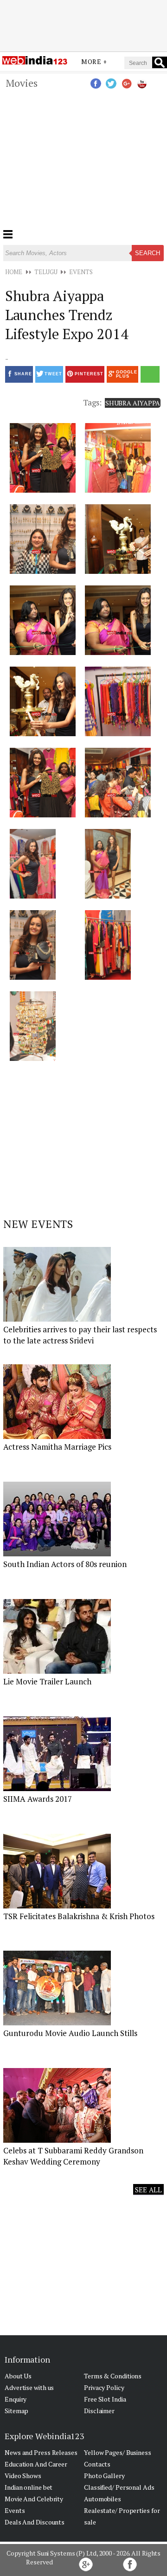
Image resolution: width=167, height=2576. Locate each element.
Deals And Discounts (35, 2522)
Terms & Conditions (113, 2376)
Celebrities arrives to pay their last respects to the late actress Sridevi (80, 1335)
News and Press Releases (41, 2452)
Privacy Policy (104, 2387)
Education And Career (36, 2464)
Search (148, 253)
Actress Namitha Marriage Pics (57, 1447)
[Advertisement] (83, 25)
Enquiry (16, 2399)
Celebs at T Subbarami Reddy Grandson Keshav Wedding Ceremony (73, 2156)
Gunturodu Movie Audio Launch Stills (70, 2033)
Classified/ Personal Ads (119, 2487)
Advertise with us (29, 2387)
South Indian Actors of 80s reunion (65, 1564)
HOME (14, 272)
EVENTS (81, 272)
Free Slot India (105, 2399)
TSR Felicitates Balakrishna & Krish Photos (79, 1916)
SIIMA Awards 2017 (38, 1799)
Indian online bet (29, 2487)
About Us (18, 2376)
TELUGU (46, 272)
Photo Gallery (104, 2476)
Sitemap (16, 2411)
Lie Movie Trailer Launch (47, 1681)
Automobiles (103, 2499)
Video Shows (23, 2476)
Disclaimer (99, 2411)
